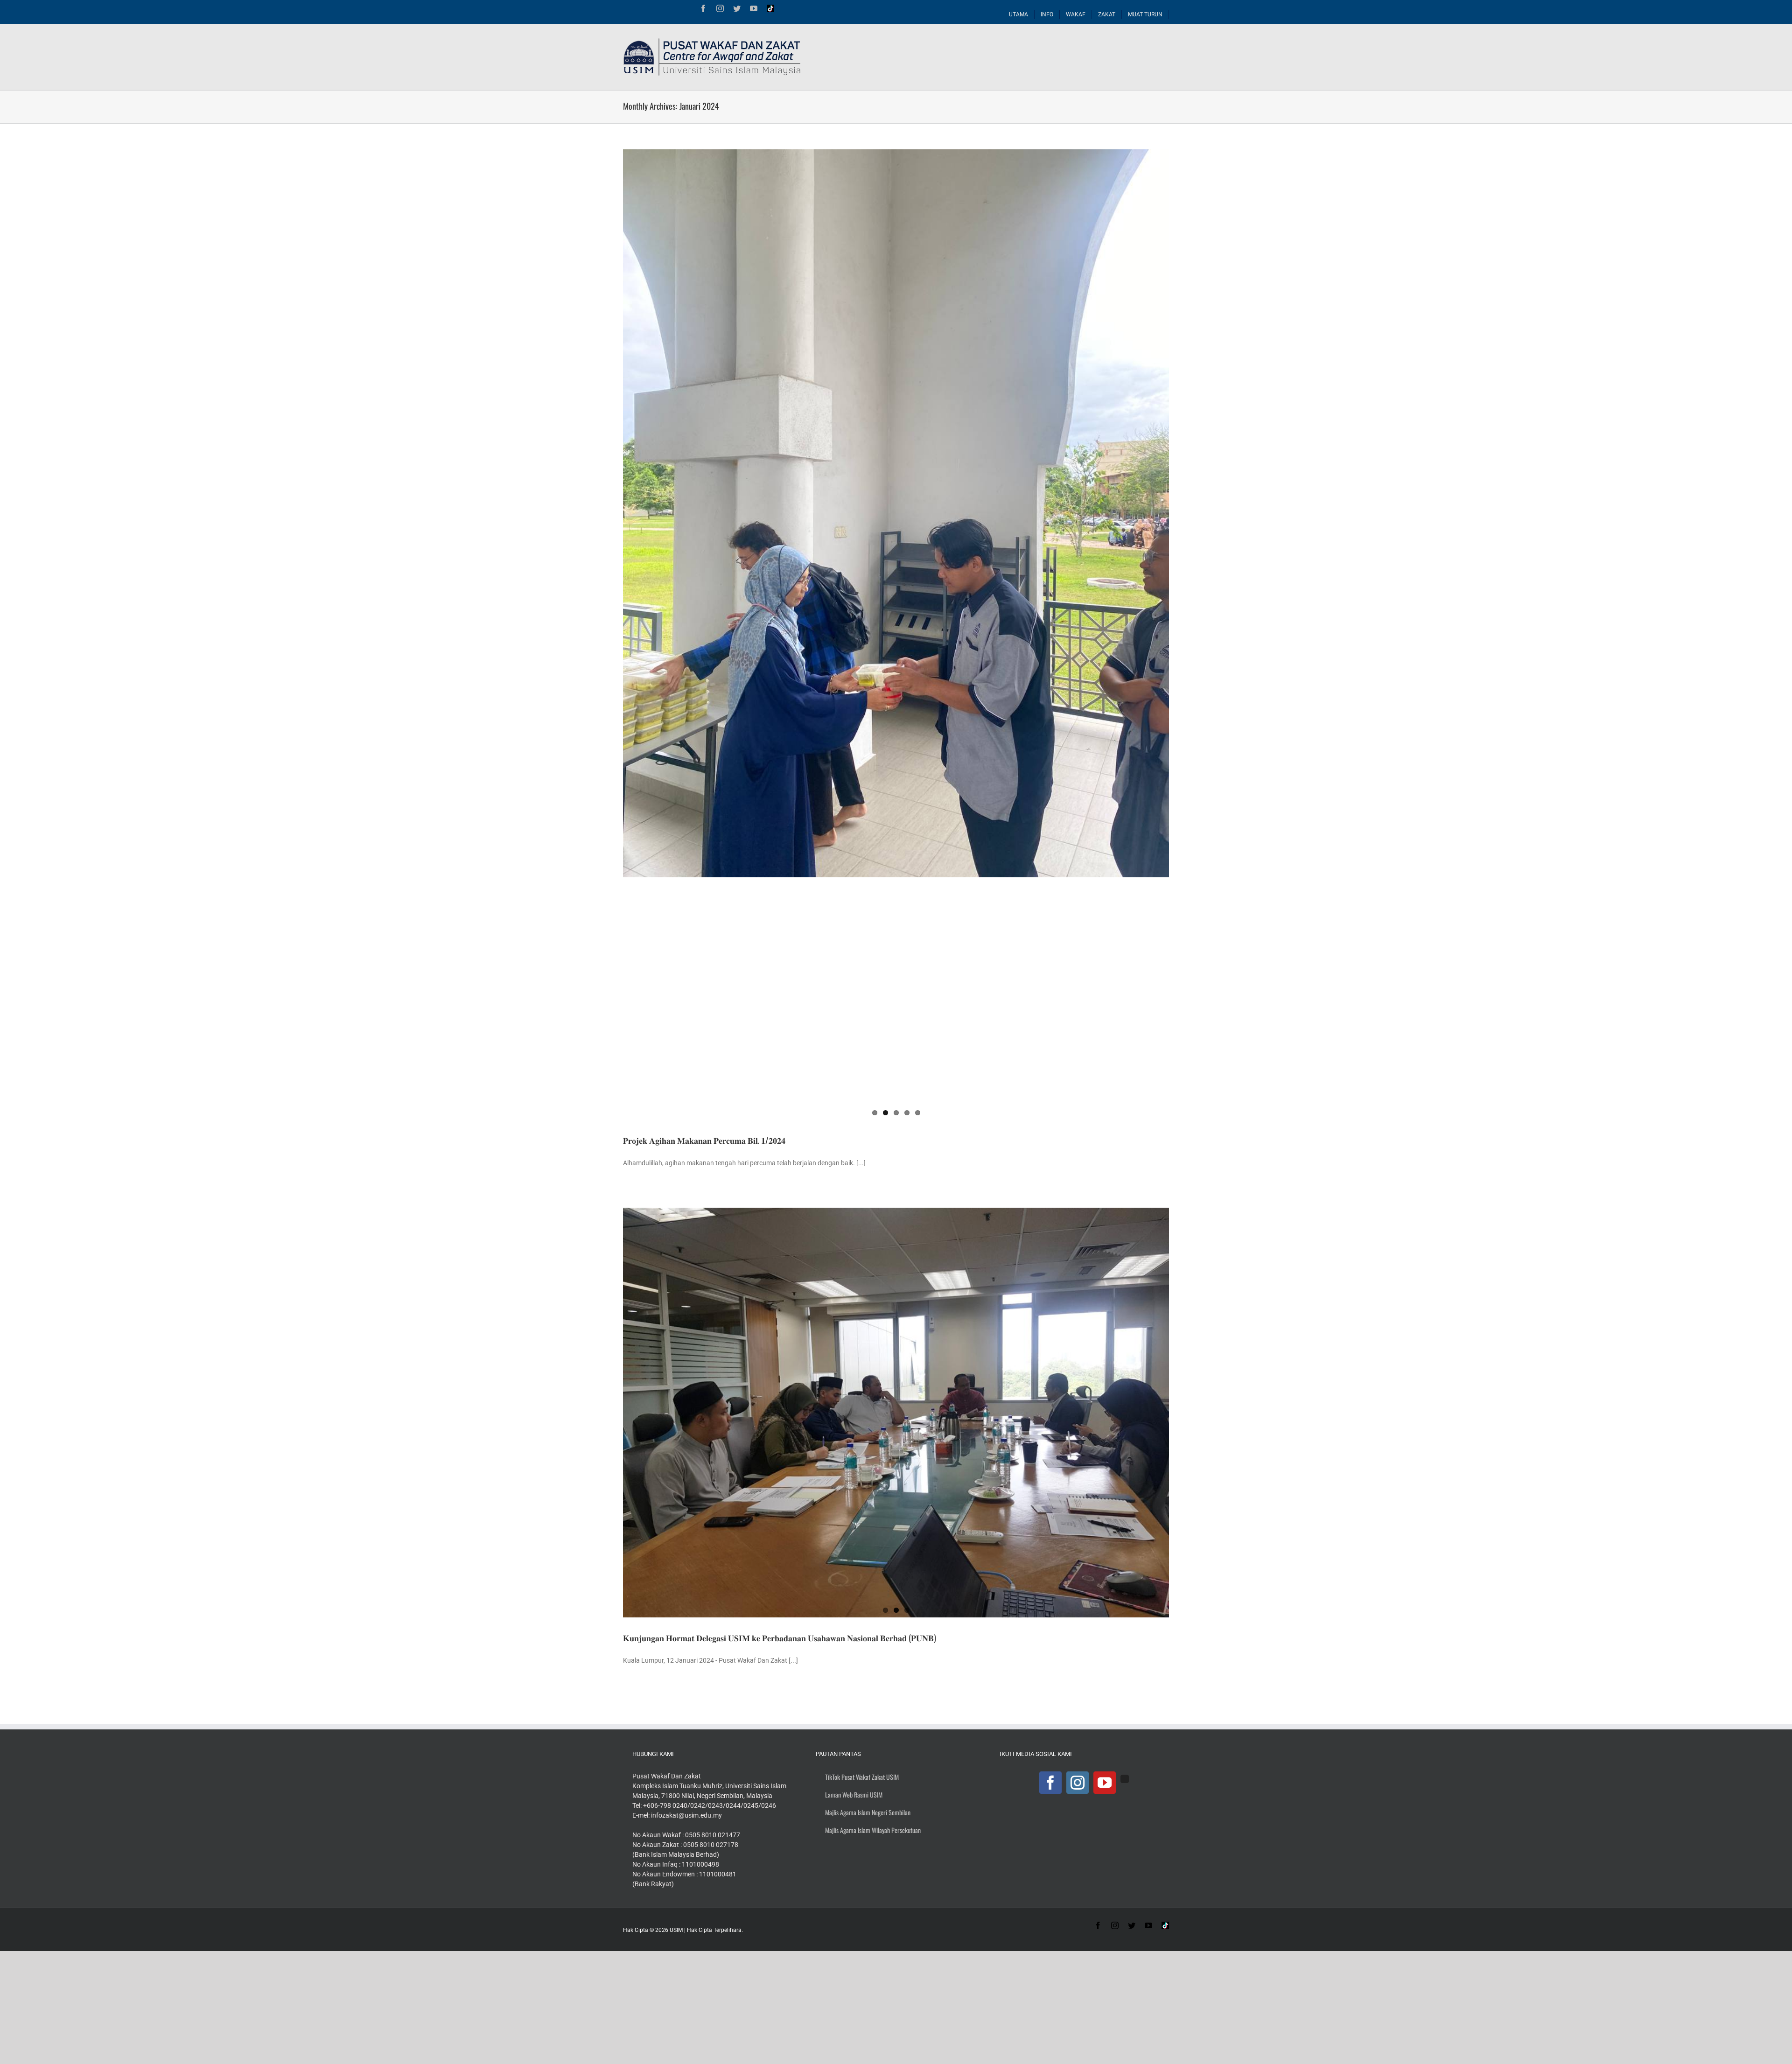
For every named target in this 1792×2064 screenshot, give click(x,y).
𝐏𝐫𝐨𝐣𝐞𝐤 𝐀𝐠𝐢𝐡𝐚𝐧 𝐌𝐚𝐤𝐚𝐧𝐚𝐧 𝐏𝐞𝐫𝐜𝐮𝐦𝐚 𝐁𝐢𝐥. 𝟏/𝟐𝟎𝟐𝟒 (704, 1140)
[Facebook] (1050, 1783)
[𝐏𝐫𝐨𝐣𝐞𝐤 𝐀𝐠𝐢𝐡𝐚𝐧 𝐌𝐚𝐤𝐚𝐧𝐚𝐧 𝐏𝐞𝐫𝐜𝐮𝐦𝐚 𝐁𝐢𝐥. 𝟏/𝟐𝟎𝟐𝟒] (896, 513)
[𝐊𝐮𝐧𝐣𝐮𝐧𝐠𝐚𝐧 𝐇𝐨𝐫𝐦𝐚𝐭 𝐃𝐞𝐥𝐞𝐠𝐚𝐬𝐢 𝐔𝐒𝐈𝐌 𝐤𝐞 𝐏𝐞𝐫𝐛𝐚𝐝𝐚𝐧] (896, 1413)
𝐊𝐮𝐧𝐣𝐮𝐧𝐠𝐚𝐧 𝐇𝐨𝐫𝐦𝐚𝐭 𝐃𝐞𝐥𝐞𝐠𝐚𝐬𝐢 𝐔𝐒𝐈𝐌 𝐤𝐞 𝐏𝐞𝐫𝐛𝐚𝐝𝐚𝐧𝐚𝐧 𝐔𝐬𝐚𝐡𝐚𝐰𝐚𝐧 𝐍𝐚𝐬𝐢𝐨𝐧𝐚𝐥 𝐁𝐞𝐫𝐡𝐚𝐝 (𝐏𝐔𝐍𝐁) (780, 1637)
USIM (676, 1930)
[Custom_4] (1125, 1779)
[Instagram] (1078, 1783)
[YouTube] (1105, 1783)
